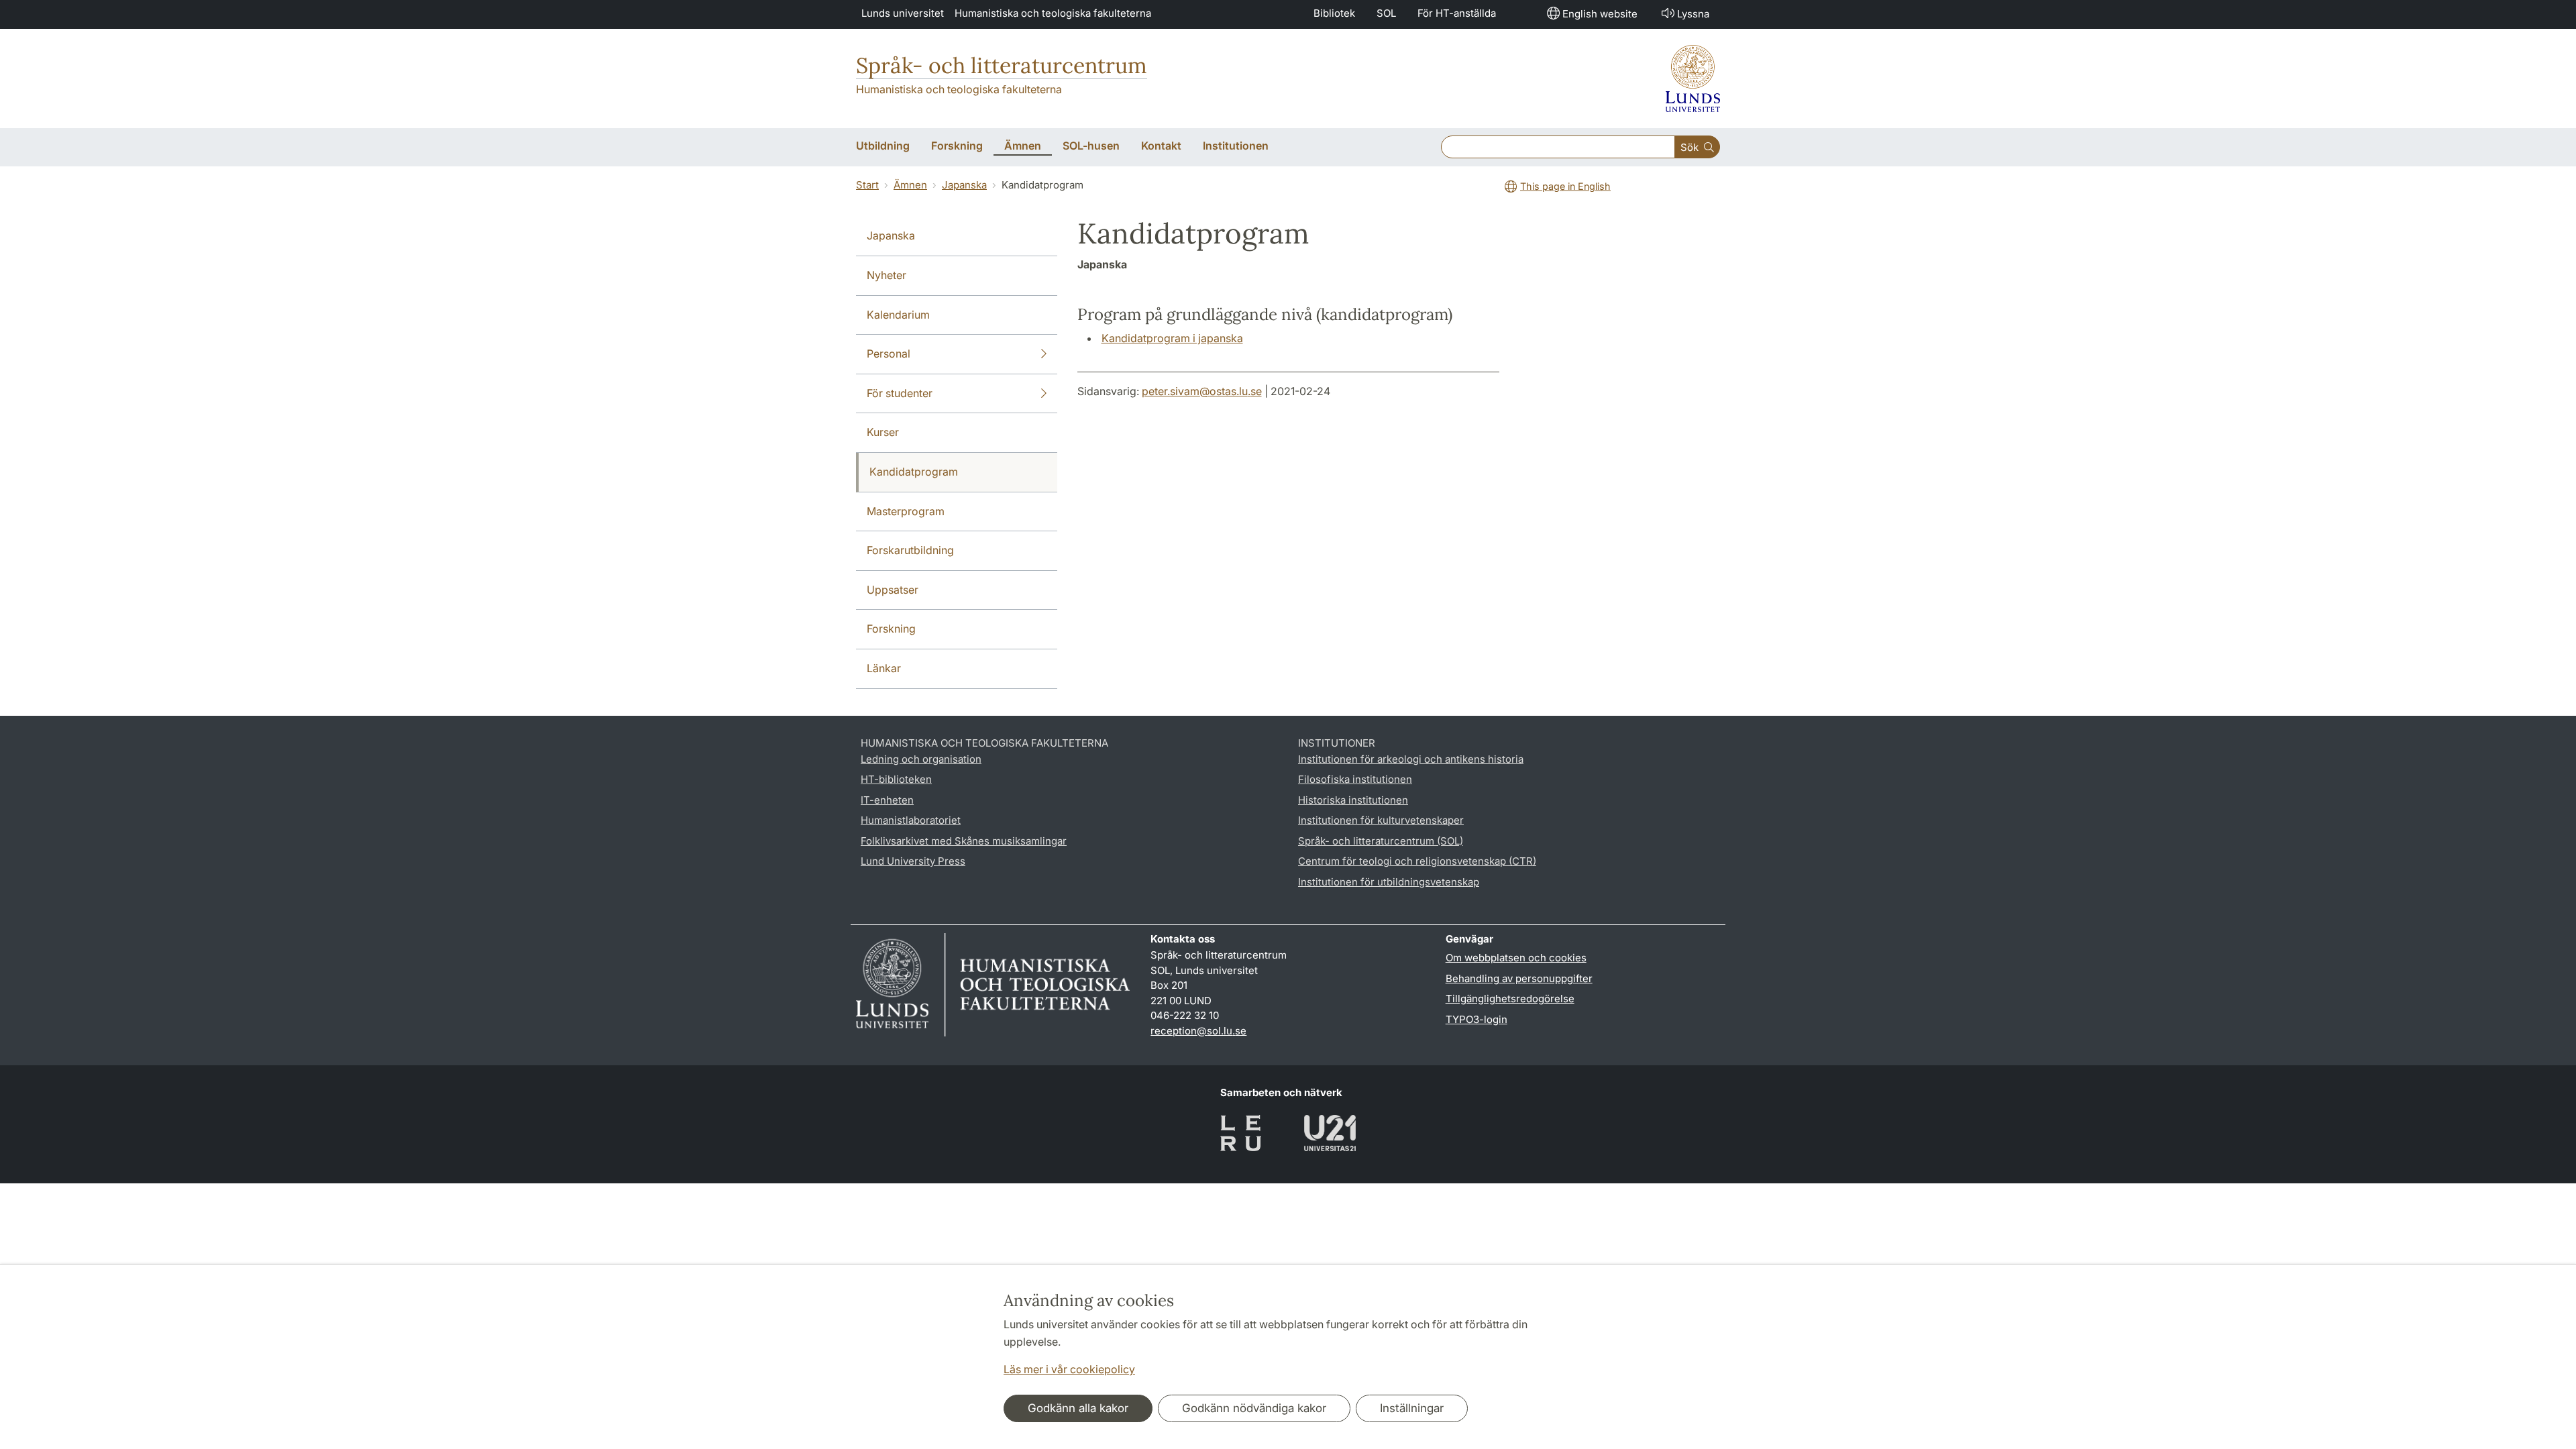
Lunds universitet (903, 13)
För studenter (900, 393)
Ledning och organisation (921, 759)
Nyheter (887, 275)
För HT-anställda (1457, 13)
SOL (1386, 13)
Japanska (964, 185)
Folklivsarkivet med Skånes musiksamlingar (964, 841)
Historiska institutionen (1353, 800)
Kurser (883, 432)
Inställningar (1412, 1408)
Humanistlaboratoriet (911, 820)
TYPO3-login (1477, 1019)
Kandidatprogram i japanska (1172, 338)
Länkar (884, 668)
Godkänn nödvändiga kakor (1254, 1408)
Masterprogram (906, 511)
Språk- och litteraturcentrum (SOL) (1381, 841)
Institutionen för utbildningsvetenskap (1389, 882)
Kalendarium (898, 315)
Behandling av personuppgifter (1519, 978)
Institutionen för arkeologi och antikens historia (1411, 759)
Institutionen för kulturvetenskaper (1381, 820)
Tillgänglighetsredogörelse (1510, 999)
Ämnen (910, 185)
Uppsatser (893, 590)
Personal (889, 354)
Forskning (891, 629)
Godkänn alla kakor (1078, 1408)
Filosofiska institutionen (1355, 779)
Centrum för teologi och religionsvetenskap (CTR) (1417, 861)
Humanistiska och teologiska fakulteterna (1053, 13)
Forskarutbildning (910, 550)
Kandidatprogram (914, 472)
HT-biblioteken (896, 779)
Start (867, 185)
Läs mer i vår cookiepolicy (1069, 1369)
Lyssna (1693, 14)
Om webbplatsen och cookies (1516, 958)
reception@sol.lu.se (1198, 1031)
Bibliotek (1334, 13)
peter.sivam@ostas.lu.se (1202, 391)
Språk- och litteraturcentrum (1002, 65)
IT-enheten (887, 800)
